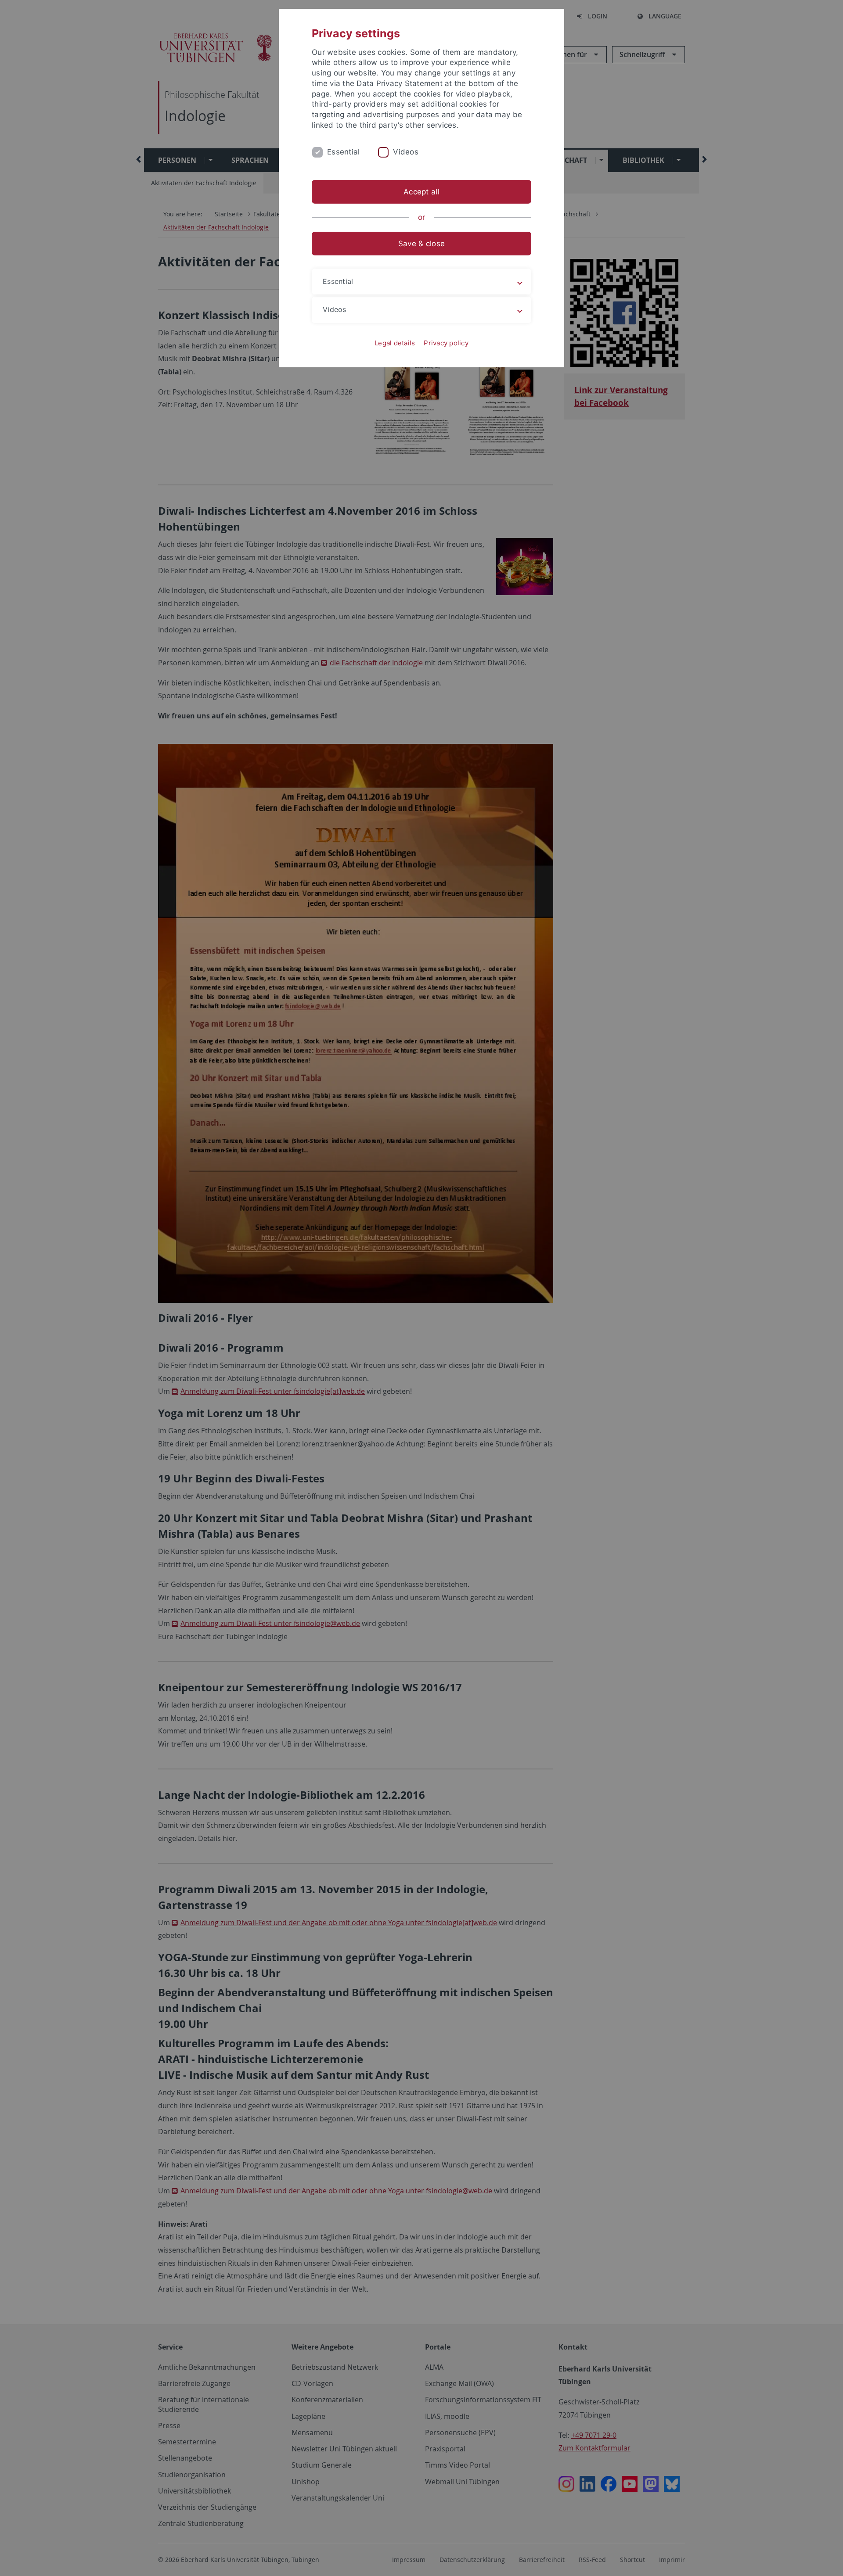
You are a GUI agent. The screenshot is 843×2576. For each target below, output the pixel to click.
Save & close (421, 244)
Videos (406, 152)
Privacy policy (446, 343)
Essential (343, 152)
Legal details (395, 343)
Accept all (421, 192)
